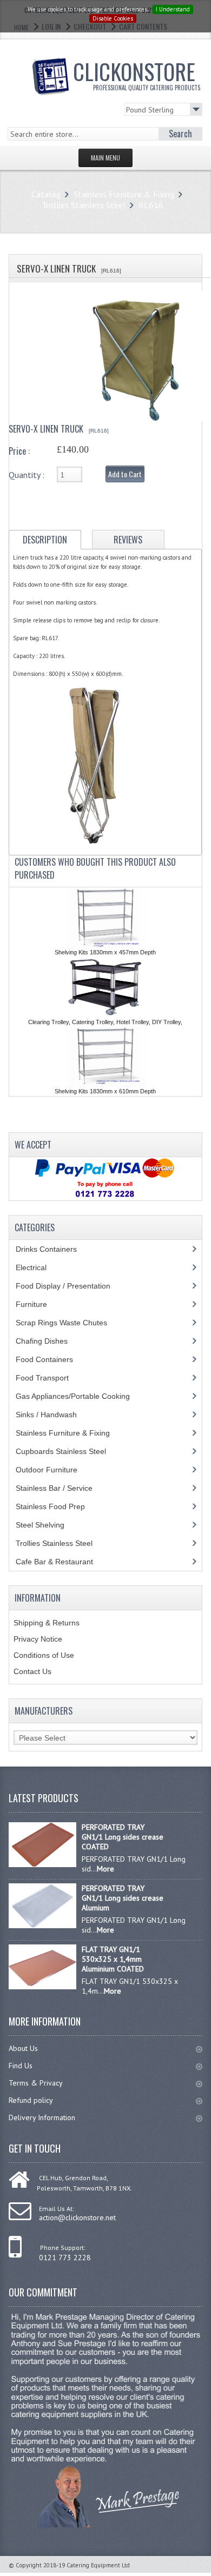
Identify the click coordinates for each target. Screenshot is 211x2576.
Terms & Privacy (36, 2083)
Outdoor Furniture (55, 1470)
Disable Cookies (113, 18)
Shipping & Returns (47, 1623)
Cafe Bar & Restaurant (65, 1562)
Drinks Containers (54, 1249)
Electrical (41, 1267)
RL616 (151, 205)
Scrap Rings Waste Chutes (67, 1323)
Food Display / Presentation (71, 1286)
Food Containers (55, 1359)
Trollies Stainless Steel (84, 205)
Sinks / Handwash (57, 1415)
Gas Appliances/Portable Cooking (81, 1396)
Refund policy (31, 2100)
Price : (19, 451)
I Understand (173, 9)
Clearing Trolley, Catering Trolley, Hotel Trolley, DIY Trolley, (105, 1022)
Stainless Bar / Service (60, 1488)
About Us (23, 2048)
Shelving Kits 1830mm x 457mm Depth (105, 952)
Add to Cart (125, 474)
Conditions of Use (44, 1655)
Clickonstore (137, 74)
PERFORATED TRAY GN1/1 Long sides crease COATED (123, 1837)
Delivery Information (42, 2117)
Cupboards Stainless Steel (67, 1451)
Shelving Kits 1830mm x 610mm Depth (105, 1091)
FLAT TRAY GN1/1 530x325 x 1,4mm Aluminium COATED (113, 1959)
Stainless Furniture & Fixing (124, 194)
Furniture (39, 1304)
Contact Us (32, 1671)
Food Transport (52, 1378)
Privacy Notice (38, 1639)
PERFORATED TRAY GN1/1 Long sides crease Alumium (123, 1898)
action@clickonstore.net (77, 2218)
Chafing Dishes (50, 1341)
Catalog (46, 194)
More (105, 1869)
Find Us (21, 2066)
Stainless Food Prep (58, 1506)
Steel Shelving (48, 1525)
